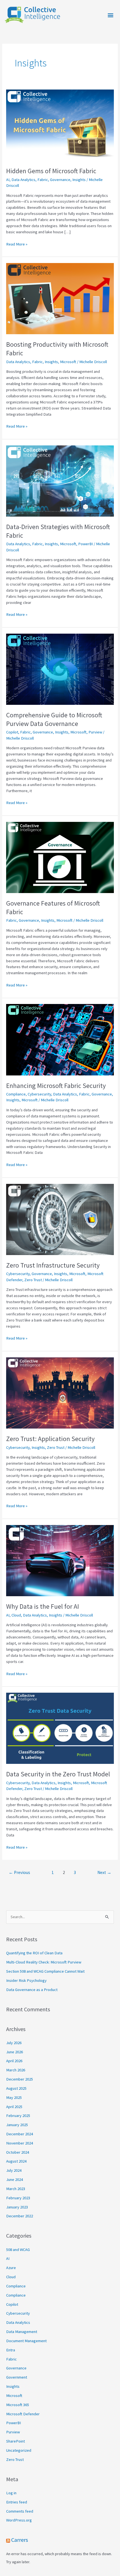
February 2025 (18, 2116)
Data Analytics (23, 180)
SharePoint (15, 2441)
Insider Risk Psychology (26, 1980)
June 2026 (15, 2052)
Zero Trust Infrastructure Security (53, 1265)
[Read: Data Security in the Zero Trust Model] (60, 1728)
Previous (19, 1872)
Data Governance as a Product (32, 1990)
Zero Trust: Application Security (50, 1439)
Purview (95, 732)
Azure (11, 2268)
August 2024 (16, 2161)
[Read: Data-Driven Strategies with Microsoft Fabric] (60, 481)
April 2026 (14, 2061)
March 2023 (16, 2189)
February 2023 (18, 2198)
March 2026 (16, 2070)
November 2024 (20, 2143)
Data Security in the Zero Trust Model (58, 1774)
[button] (111, 15)
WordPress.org (19, 2520)
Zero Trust (33, 1280)
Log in (11, 2493)
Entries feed (17, 2502)
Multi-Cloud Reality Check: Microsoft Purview (44, 1962)
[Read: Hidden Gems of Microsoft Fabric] (60, 125)
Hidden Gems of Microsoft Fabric (51, 171)
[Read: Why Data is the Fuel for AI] (60, 1560)
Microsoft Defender (23, 2414)
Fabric (43, 180)
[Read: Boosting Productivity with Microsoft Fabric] (60, 298)
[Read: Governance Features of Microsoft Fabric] (60, 857)
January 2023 (17, 2207)
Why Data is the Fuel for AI (43, 1606)
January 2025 (17, 2125)
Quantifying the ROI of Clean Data (34, 1953)
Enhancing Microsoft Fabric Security (56, 1086)
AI (8, 180)
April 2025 (14, 2107)
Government (17, 2377)
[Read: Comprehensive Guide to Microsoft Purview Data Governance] (60, 669)
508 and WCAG (18, 2250)
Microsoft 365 (18, 2405)
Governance (60, 180)
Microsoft (68, 362)
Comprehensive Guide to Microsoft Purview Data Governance (54, 719)
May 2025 (14, 2098)
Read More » (17, 244)
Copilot (12, 732)
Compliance (16, 1094)
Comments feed (20, 2511)
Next (104, 1872)
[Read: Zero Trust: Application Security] (60, 1393)
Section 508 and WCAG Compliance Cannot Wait (45, 1971)
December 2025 (20, 2079)
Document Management (26, 2341)
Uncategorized (19, 2450)
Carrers (20, 2540)
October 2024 (18, 2152)
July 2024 (14, 2170)
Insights (79, 180)
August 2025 (16, 2088)
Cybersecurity (39, 1094)
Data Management (22, 2332)
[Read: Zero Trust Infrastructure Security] (60, 1219)
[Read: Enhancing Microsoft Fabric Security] (60, 1039)
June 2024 (15, 2180)
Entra (11, 2350)
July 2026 (14, 2043)
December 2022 (20, 2216)
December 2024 (20, 2134)
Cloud (16, 1615)
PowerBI (86, 544)
